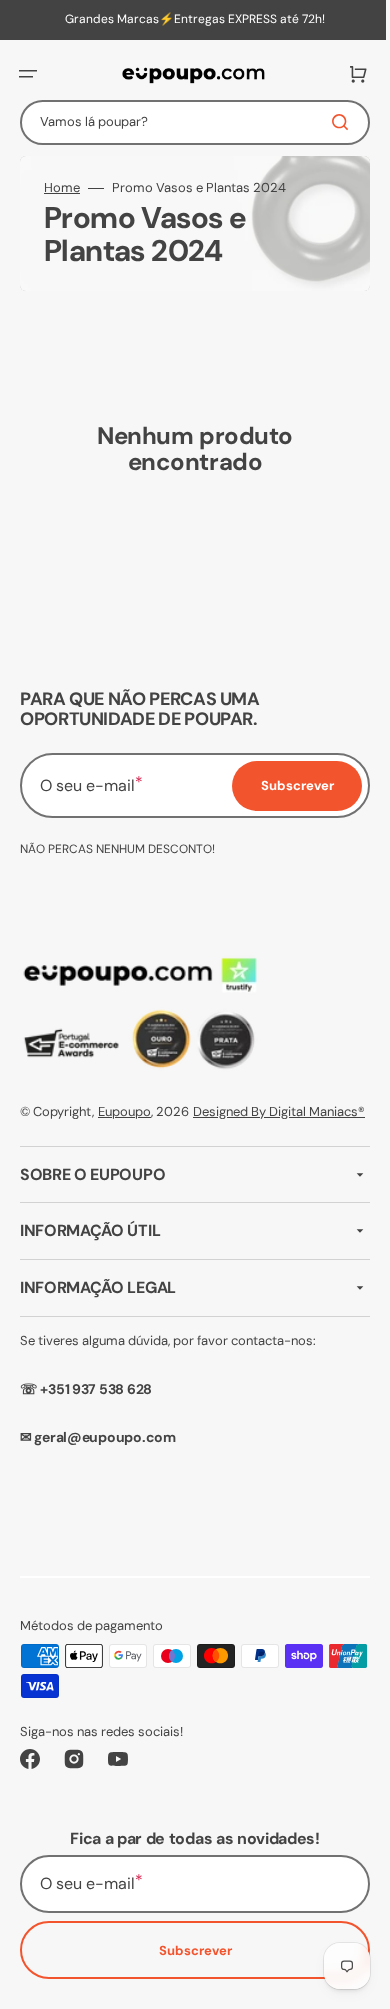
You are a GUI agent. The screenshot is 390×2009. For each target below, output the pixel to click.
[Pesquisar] (329, 122)
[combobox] (187, 122)
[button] (28, 74)
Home (62, 188)
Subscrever (187, 1971)
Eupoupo (124, 1111)
